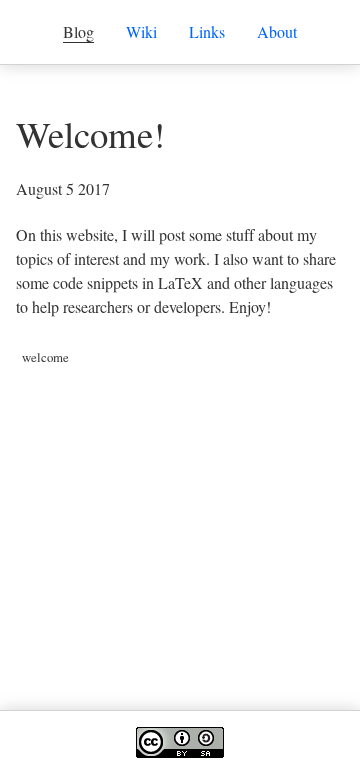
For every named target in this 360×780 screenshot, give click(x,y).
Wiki (141, 31)
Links (207, 31)
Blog (78, 31)
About (277, 31)
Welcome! (90, 133)
